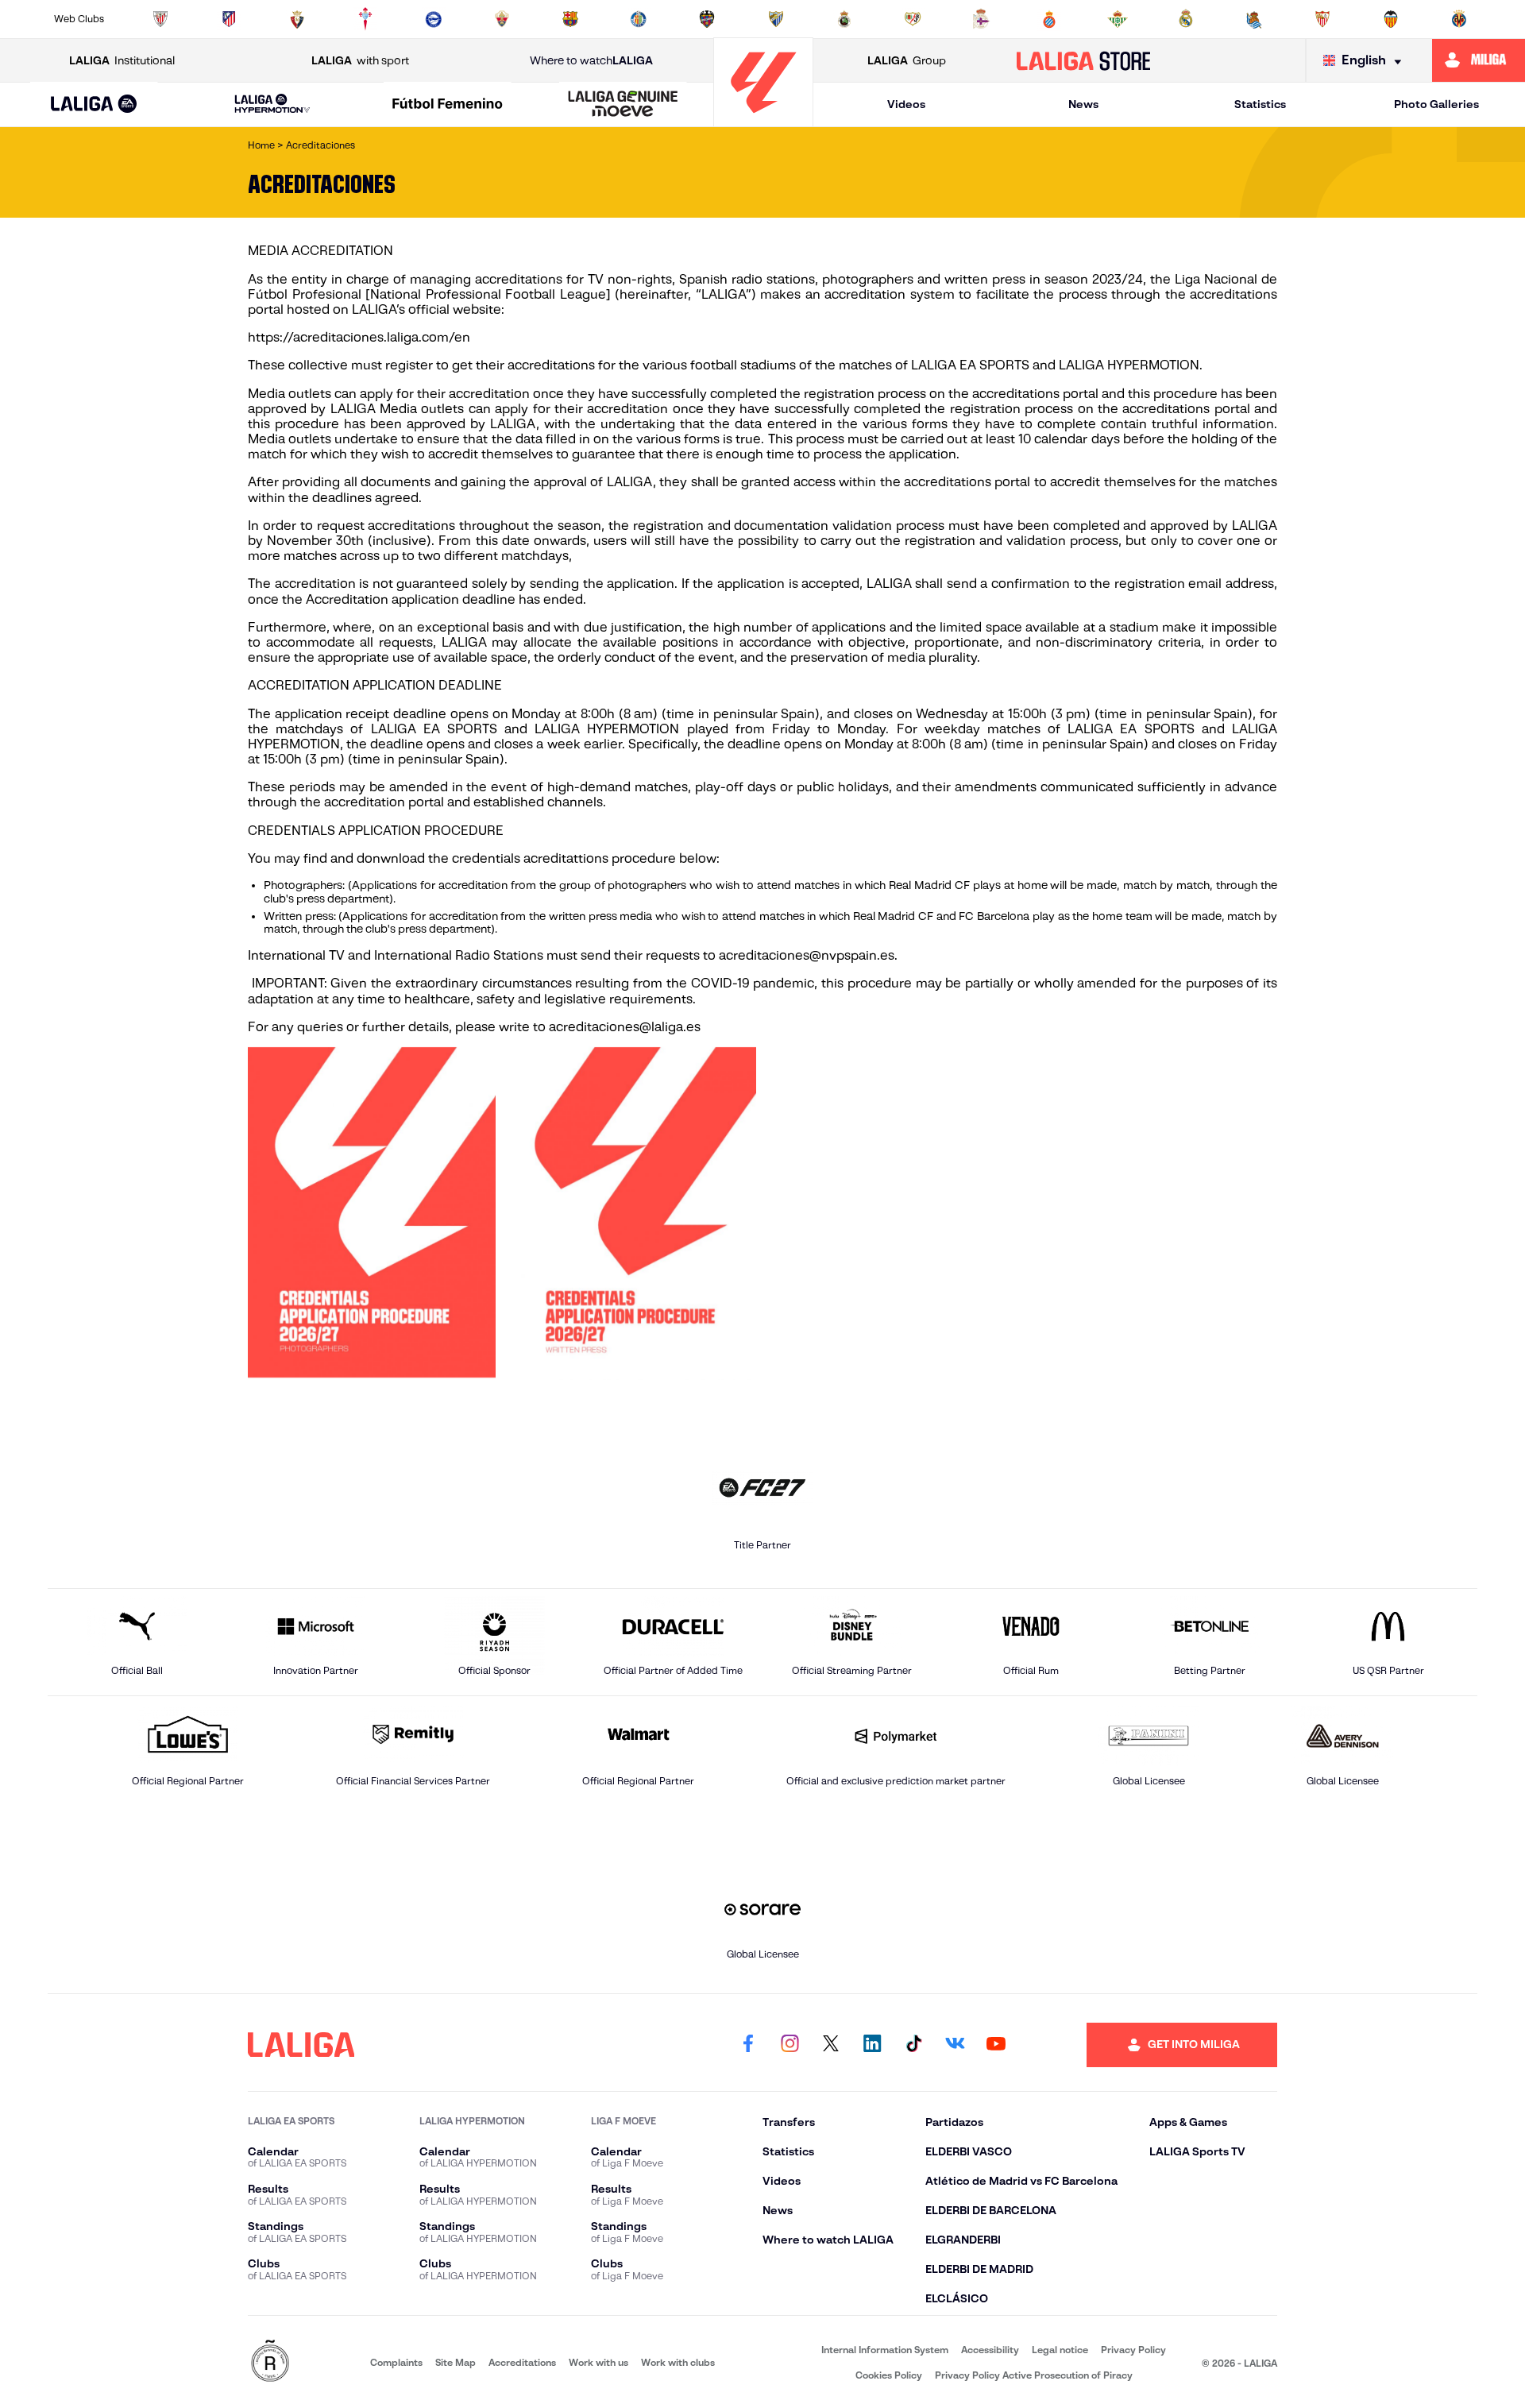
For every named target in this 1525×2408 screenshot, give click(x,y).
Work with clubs (678, 2362)
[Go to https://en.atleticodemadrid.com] (229, 19)
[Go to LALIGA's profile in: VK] (955, 2045)
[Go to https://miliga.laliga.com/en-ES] (1479, 60)
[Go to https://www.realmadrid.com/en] (1186, 19)
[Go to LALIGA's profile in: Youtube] (996, 2045)
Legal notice (1060, 2350)
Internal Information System (885, 2350)
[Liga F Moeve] (448, 105)
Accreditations (522, 2362)
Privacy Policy (1133, 2350)
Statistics (1260, 104)
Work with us (598, 2362)
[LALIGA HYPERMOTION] (272, 104)
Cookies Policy (889, 2375)
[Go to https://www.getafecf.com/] (639, 19)
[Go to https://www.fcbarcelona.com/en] (570, 19)
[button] (94, 104)
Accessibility (990, 2350)
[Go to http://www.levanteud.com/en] (707, 19)
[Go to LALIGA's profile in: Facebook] (748, 2045)
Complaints (396, 2362)
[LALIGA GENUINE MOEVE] (623, 105)
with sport (360, 60)
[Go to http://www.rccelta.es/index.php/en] (365, 19)
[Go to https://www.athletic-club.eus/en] (160, 19)
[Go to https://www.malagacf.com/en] (776, 19)
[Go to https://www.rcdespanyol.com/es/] (1049, 19)
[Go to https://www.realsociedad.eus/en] (1254, 19)
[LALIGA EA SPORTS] (94, 105)
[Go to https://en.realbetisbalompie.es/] (1118, 19)
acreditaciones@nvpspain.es (807, 955)
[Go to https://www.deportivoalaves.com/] (434, 19)
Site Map (456, 2362)
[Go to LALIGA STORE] (1084, 60)
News (1083, 104)
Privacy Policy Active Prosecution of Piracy (1034, 2375)
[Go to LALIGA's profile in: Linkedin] (872, 2045)
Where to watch (591, 60)
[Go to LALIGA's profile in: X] (831, 2045)
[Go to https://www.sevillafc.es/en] (1322, 19)
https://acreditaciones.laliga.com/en (359, 337)
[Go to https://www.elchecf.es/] (502, 19)
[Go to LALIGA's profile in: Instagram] (790, 2045)
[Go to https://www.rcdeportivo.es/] (981, 19)
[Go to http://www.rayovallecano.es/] (913, 19)
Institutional (122, 60)
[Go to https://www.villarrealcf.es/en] (1459, 19)
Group (907, 60)
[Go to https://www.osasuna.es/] (297, 19)
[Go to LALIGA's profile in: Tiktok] (913, 2045)
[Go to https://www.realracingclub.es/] (844, 19)
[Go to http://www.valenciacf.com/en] (1391, 19)
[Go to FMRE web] (270, 2362)
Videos (906, 104)
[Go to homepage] (763, 120)
